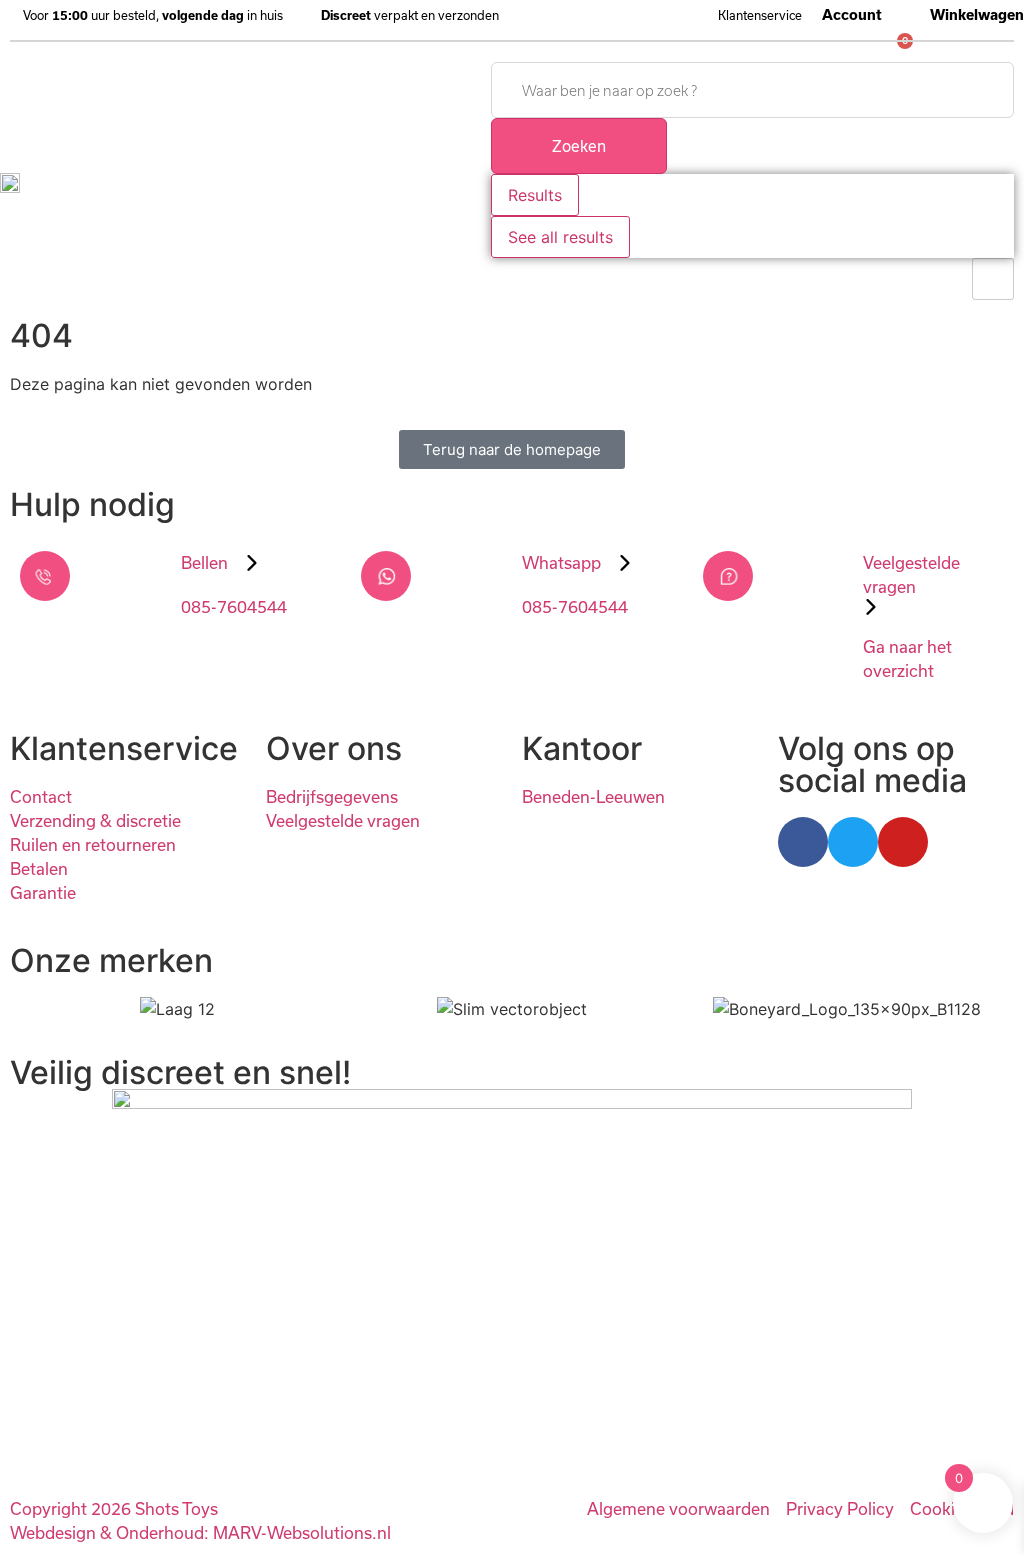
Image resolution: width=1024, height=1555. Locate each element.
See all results (560, 237)
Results (535, 195)
